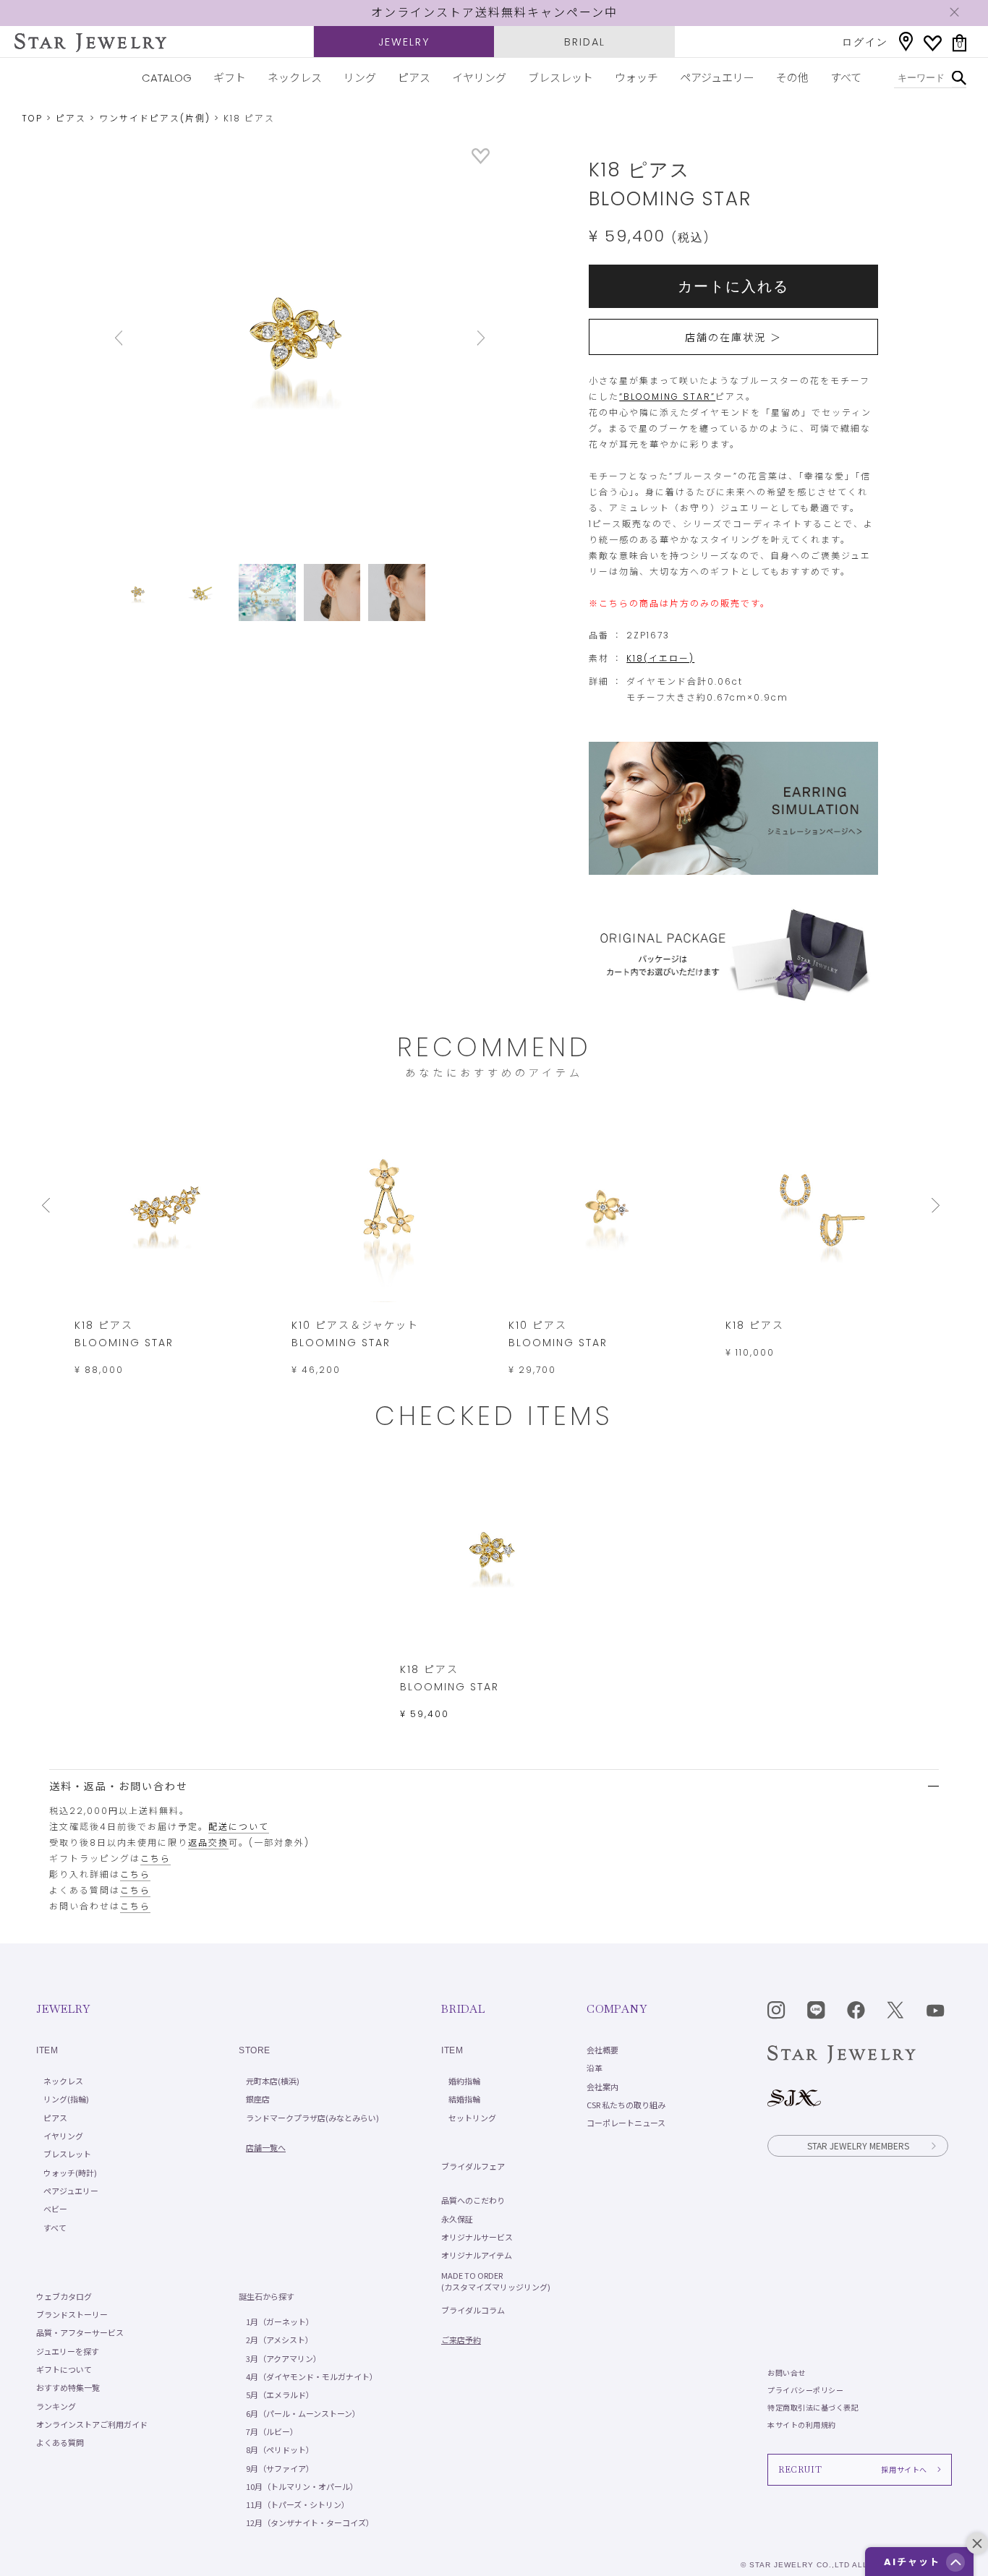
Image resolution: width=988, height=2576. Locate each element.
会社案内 (602, 2087)
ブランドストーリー (72, 2314)
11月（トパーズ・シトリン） (298, 2504)
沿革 (595, 2068)
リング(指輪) (66, 2099)
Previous (139, 338)
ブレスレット (561, 78)
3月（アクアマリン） (284, 2358)
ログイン (865, 42)
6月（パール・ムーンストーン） (303, 2413)
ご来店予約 (461, 2340)
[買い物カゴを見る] (959, 43)
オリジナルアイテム (477, 2255)
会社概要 (602, 2050)
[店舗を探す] (906, 42)
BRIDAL (585, 42)
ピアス (414, 78)
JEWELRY (404, 42)
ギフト (230, 78)
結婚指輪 (464, 2099)
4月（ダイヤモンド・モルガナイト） (312, 2376)
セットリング (472, 2118)
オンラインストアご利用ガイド (92, 2424)
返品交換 (208, 1843)
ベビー (55, 2209)
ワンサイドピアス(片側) (155, 118)
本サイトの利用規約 (802, 2425)
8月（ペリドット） (280, 2449)
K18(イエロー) (660, 658)
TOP (32, 118)
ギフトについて (64, 2369)
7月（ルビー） (272, 2431)
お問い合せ (787, 2372)
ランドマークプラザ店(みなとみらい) (312, 2118)
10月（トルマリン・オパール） (302, 2486)
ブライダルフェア (473, 2166)
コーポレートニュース (626, 2123)
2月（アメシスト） (280, 2340)
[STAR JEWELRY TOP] (90, 43)
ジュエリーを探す (68, 2351)
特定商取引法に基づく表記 (813, 2407)
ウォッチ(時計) (70, 2173)
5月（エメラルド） (280, 2395)
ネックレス (295, 78)
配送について (239, 1827)
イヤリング (479, 78)
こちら (156, 1858)
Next (461, 338)
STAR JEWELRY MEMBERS (858, 2145)
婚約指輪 (464, 2081)
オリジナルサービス (477, 2237)
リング (360, 78)
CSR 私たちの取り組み (626, 2105)
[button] (955, 2562)
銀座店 (258, 2099)
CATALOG (167, 78)
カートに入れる (733, 286)
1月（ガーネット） (280, 2322)
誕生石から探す (267, 2296)
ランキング (56, 2406)
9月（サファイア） (280, 2468)
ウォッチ (636, 78)
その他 (792, 78)
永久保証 (457, 2219)
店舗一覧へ (266, 2147)
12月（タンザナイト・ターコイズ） (310, 2522)
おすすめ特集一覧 (68, 2387)
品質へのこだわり (473, 2200)
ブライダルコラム (473, 2310)
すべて (846, 78)
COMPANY (617, 2009)
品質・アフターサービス (80, 2332)
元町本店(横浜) (273, 2081)
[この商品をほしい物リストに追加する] (481, 160)
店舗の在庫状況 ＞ (733, 338)
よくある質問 (60, 2442)
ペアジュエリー (717, 78)
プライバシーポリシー (805, 2390)
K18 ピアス (755, 1325)
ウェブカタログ (64, 2296)
